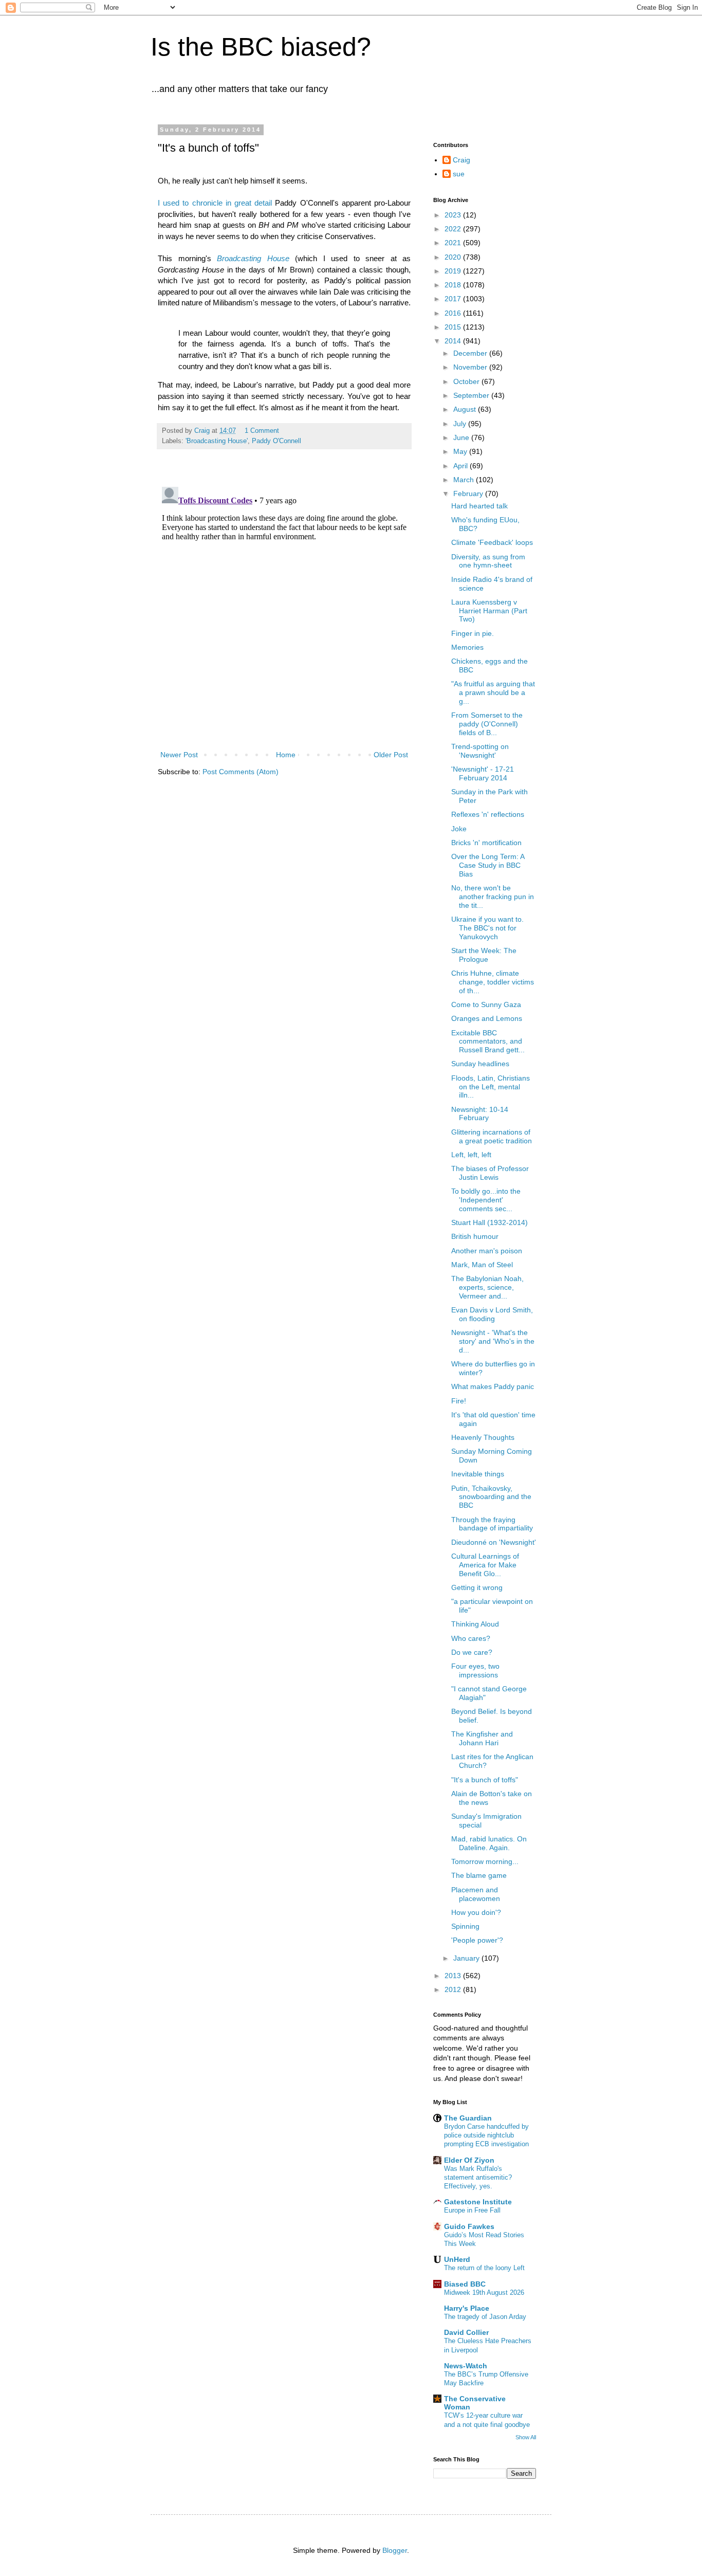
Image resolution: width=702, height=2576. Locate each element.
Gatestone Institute (478, 2202)
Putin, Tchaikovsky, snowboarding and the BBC (491, 1497)
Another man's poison (487, 1251)
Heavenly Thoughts (483, 1437)
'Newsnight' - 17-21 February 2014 (483, 773)
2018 (454, 285)
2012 (454, 1989)
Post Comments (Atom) (241, 772)
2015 (454, 327)
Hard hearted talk (479, 506)
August (466, 409)
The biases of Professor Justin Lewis (490, 1173)
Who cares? (471, 1638)
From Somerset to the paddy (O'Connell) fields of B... (487, 724)
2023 (454, 215)
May (461, 451)
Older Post (391, 755)
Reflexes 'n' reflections (488, 814)
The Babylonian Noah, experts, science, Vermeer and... (487, 1287)
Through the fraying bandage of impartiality (492, 1524)
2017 (454, 299)
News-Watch (466, 2366)
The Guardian (468, 2118)
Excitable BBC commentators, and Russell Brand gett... (488, 1042)
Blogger (395, 2550)
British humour (475, 1236)
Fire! (459, 1401)
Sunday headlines (480, 1064)
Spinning (465, 1926)
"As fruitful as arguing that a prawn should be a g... (493, 692)
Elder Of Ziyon (469, 2160)
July (461, 424)
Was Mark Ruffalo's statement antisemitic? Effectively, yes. (478, 2178)
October (467, 381)
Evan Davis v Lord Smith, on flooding (492, 1314)
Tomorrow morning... (485, 1861)
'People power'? (477, 1940)
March (465, 480)
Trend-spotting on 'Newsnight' (480, 751)
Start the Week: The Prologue (484, 955)
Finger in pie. (473, 633)
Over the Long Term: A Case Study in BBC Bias (488, 865)
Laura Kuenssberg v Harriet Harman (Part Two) (489, 611)
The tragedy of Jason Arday (485, 2317)
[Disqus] (284, 611)
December (471, 353)
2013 (454, 1976)
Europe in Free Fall (472, 2210)
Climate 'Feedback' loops (492, 542)
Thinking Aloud (475, 1624)
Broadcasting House (253, 258)
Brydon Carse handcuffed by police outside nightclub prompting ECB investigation (486, 2135)
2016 (454, 313)
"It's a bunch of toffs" (485, 1780)
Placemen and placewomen (476, 1894)
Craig (461, 160)
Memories (467, 647)
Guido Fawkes (469, 2226)
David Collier (466, 2332)
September (472, 395)
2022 (454, 229)
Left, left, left (471, 1155)
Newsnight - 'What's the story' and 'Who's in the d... (493, 1341)
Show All (526, 2437)
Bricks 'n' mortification (486, 843)
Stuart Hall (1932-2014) (489, 1222)
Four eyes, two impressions (475, 1670)
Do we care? (472, 1652)
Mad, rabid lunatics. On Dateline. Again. (489, 1843)
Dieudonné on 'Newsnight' (494, 1542)
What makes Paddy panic (493, 1386)
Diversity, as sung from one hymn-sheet (488, 561)
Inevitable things (478, 1474)
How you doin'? (476, 1912)
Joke (459, 829)
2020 (454, 257)
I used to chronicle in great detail (215, 203)
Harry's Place (467, 2308)
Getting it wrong (477, 1587)
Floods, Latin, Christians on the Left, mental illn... (491, 1087)
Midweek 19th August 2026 (484, 2292)
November (471, 367)
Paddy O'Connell (276, 441)
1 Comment (262, 431)
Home (286, 755)
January (467, 1958)
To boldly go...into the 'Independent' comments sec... (486, 1200)
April (461, 466)
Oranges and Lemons (487, 1018)
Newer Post (179, 755)
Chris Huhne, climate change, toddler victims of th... (493, 982)
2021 (454, 243)
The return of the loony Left (484, 2268)
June (462, 437)
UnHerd (457, 2259)
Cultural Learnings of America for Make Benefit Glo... (485, 1565)
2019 (454, 271)
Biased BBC (465, 2284)
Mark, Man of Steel (482, 1265)
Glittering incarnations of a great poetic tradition (492, 1136)
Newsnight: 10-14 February (480, 1114)
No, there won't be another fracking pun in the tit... (493, 897)
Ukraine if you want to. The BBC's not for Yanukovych (487, 928)
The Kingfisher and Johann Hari (482, 1738)
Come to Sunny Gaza (486, 1004)
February (469, 494)
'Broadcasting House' (217, 441)
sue (459, 174)
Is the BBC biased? (261, 47)
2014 (454, 341)
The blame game (479, 1875)
